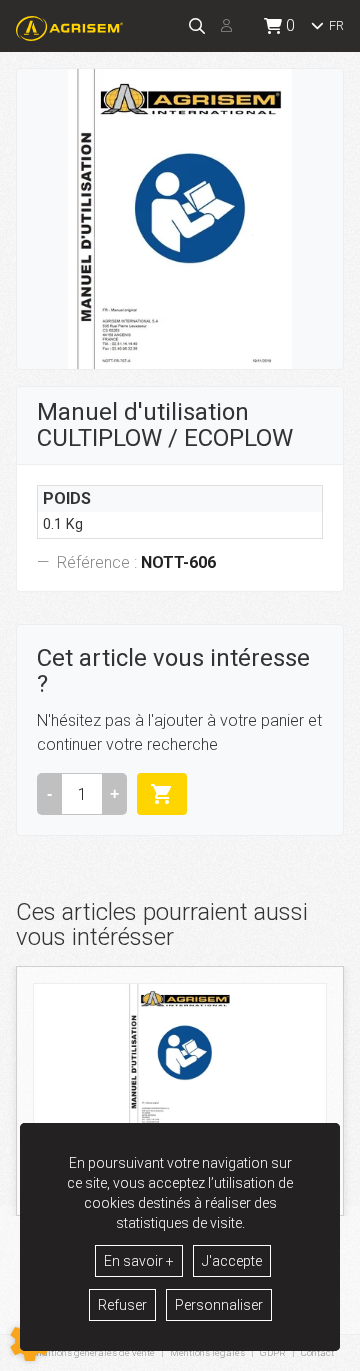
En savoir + (139, 1261)
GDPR (273, 1352)
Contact (317, 1353)
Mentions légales (207, 1352)
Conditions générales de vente (90, 1352)
